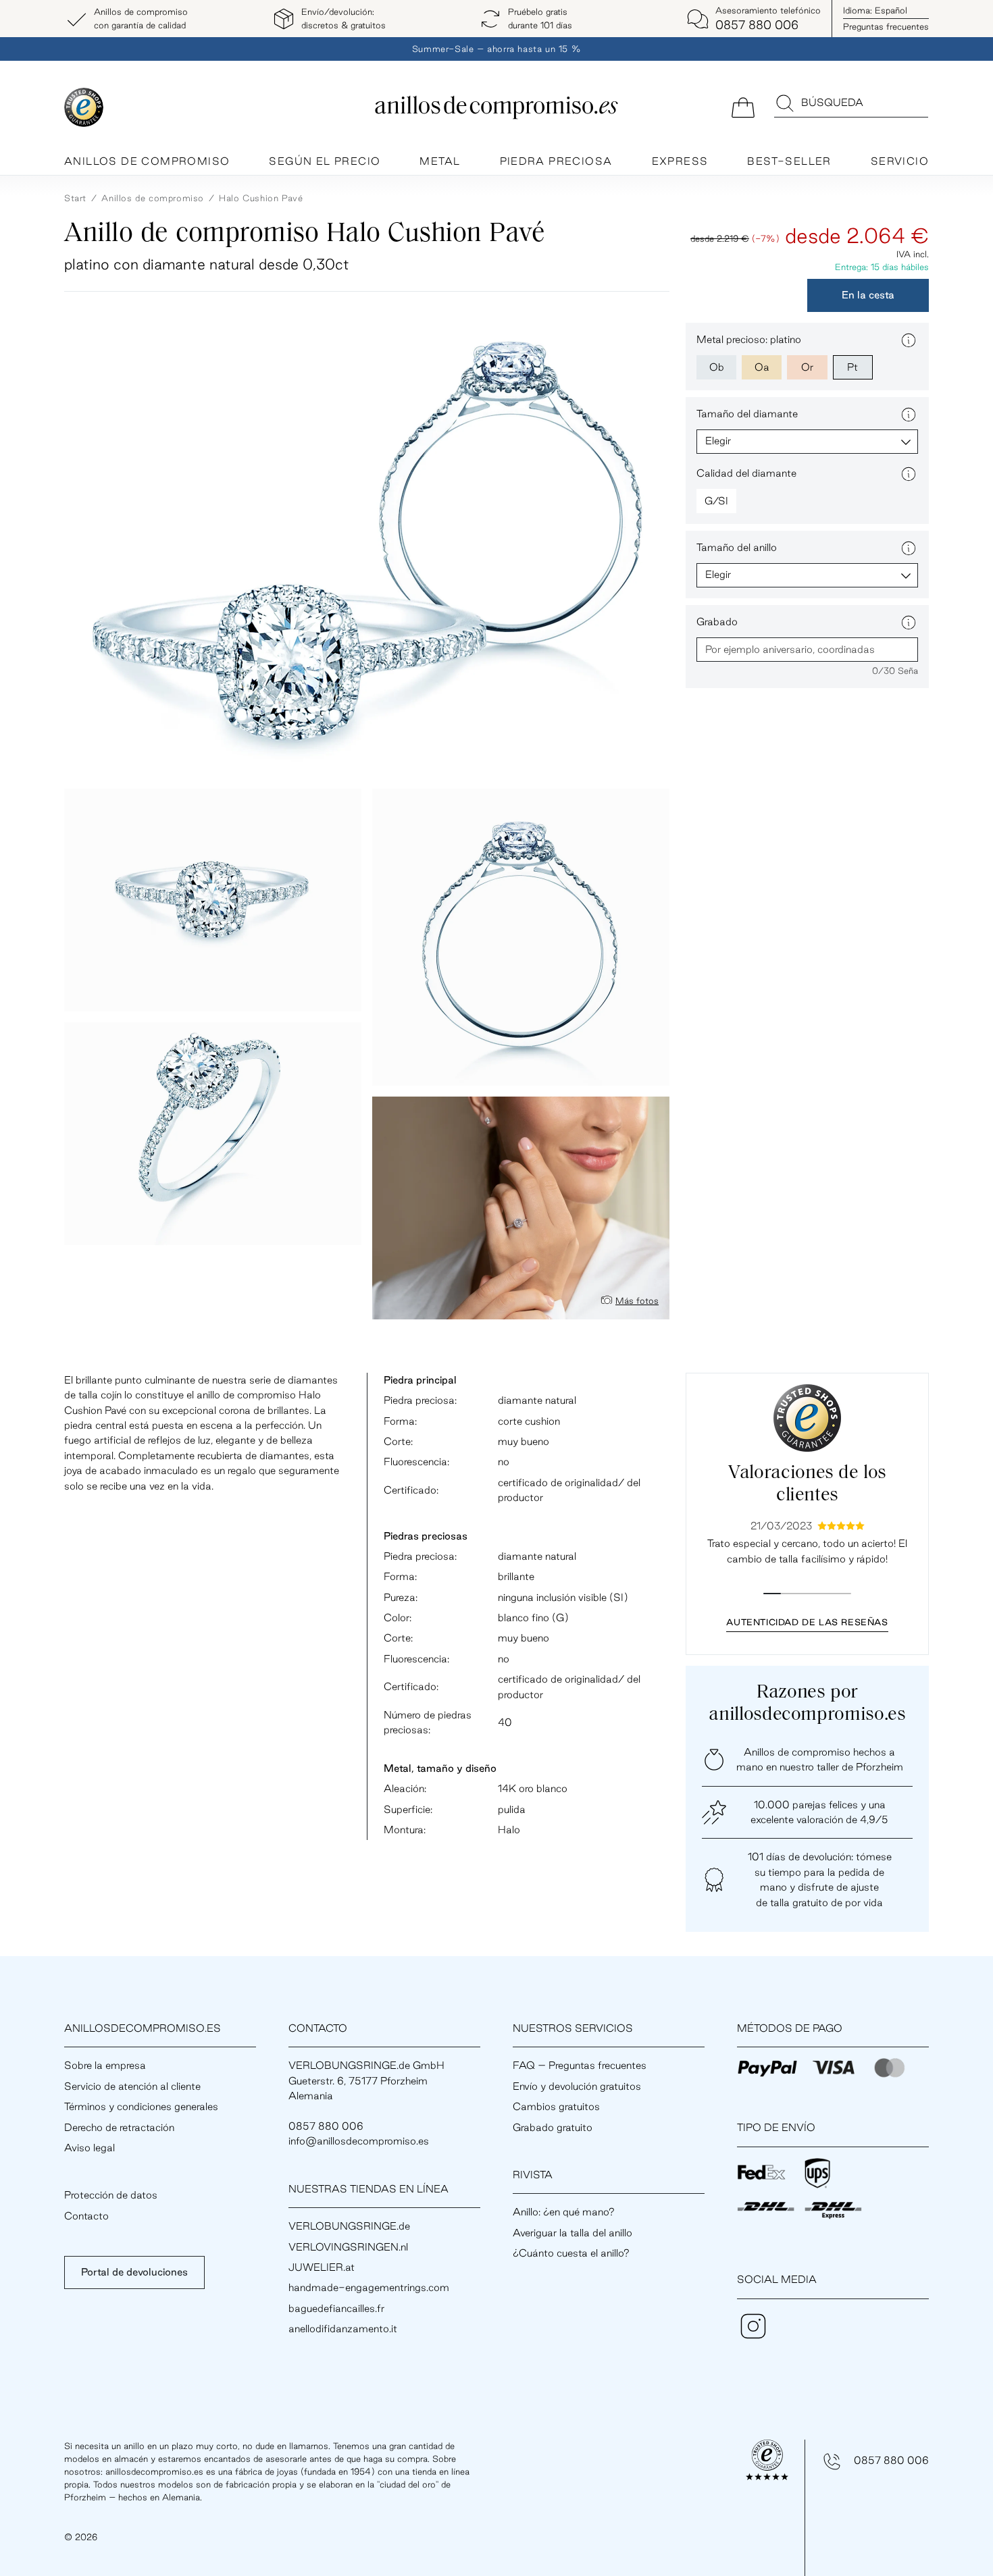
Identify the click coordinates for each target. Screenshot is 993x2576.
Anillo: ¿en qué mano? (564, 2212)
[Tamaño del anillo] (909, 548)
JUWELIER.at (322, 2267)
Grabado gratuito (553, 2127)
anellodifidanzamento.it (343, 2329)
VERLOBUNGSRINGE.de (349, 2226)
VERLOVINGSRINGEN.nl (348, 2247)
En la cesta (868, 295)
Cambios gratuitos (556, 2106)
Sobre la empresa (105, 2065)
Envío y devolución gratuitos (577, 2086)
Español (875, 10)
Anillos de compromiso (147, 161)
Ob (717, 367)
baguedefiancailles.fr (336, 2308)
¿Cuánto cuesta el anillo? (571, 2253)
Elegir (718, 441)
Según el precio (325, 161)
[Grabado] (909, 623)
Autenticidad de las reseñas (807, 1622)
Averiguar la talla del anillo (572, 2233)
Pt (852, 367)
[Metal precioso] (909, 340)
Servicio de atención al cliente (132, 2086)
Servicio (900, 161)
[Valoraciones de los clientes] (807, 1418)
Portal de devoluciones (134, 2272)
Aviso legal (90, 2148)
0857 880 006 (891, 2460)
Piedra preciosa (556, 161)
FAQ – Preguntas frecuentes (580, 2065)
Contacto (86, 2216)
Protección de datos (111, 2195)
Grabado (717, 622)
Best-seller (789, 161)
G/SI (716, 501)
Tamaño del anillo (737, 547)
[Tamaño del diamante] (909, 415)
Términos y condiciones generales (141, 2106)
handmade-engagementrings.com (369, 2287)
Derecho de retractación (119, 2127)
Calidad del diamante (746, 473)
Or (807, 367)
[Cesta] (743, 106)
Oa (762, 367)
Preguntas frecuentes (886, 26)
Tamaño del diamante (747, 414)
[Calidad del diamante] (909, 474)
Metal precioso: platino (749, 339)
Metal (440, 161)
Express (680, 161)
